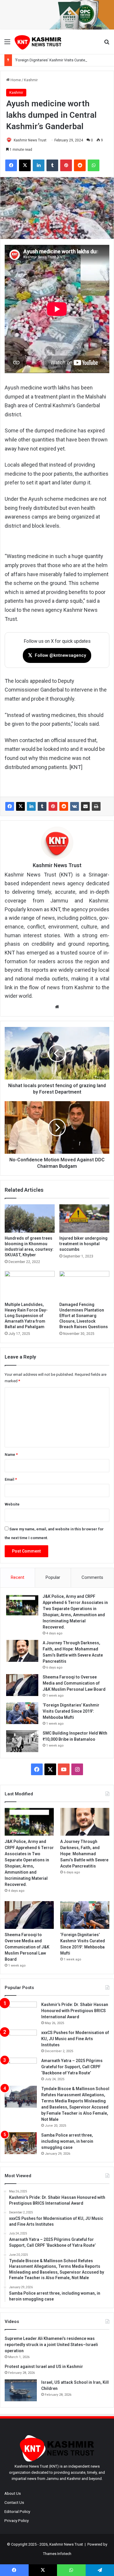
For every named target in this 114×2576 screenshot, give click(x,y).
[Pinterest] (53, 806)
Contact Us (14, 2502)
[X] (20, 806)
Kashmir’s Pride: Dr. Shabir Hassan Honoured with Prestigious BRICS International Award (75, 2011)
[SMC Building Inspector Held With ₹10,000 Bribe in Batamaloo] (22, 1741)
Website (12, 1504)
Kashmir (31, 80)
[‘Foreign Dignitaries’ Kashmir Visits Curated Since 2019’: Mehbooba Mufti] (22, 1713)
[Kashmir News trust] (38, 42)
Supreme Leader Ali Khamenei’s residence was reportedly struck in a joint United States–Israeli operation (51, 2345)
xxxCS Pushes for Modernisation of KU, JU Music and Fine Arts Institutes (75, 2039)
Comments (92, 1577)
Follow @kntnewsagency (57, 655)
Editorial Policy (17, 2511)
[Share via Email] (85, 806)
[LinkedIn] (31, 806)
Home (15, 80)
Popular (53, 1577)
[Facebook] (10, 806)
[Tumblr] (42, 806)
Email (11, 1479)
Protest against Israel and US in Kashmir (44, 2367)
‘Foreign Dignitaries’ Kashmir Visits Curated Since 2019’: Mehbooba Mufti (71, 1711)
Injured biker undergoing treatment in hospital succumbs (83, 1244)
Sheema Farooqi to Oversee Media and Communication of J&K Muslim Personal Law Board (74, 1683)
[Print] (96, 806)
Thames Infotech (57, 2554)
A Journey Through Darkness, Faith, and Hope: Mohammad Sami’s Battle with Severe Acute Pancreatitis (84, 1854)
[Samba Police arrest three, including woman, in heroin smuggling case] (21, 2143)
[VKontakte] (75, 806)
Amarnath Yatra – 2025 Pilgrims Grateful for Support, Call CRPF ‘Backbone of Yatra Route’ (72, 2067)
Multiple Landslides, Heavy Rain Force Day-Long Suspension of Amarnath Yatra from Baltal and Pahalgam (26, 1316)
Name (11, 1455)
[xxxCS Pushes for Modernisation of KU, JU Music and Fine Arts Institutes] (21, 2041)
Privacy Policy (17, 2520)
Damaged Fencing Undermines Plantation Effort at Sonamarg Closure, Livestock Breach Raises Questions (84, 1316)
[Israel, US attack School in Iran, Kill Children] (21, 2390)
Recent (18, 1577)
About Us (13, 2493)
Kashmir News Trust (30, 140)
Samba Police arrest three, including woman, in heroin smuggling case (67, 2141)
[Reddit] (64, 806)
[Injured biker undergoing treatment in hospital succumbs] (84, 1218)
